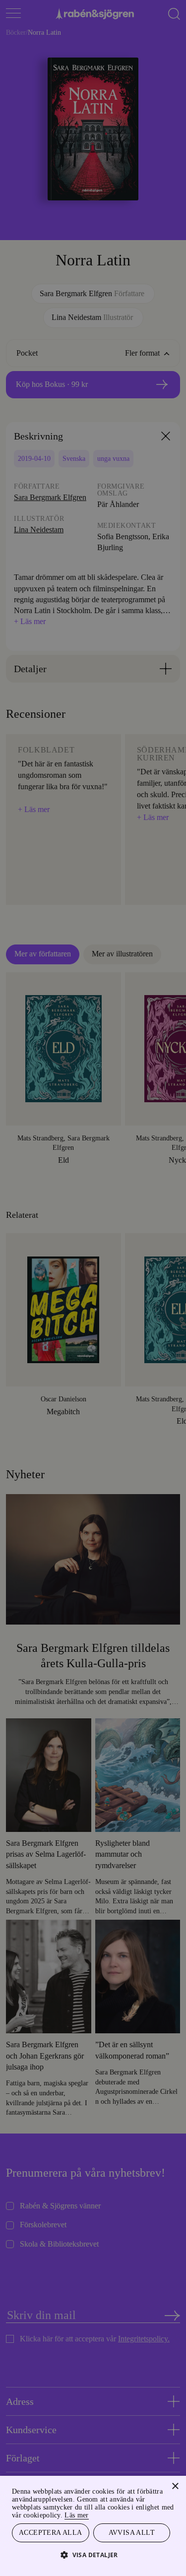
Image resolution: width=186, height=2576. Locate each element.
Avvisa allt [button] (131, 2532)
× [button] (175, 2485)
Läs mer (158, 2514)
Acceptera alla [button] (50, 2532)
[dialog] (93, 1288)
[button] (93, 2554)
